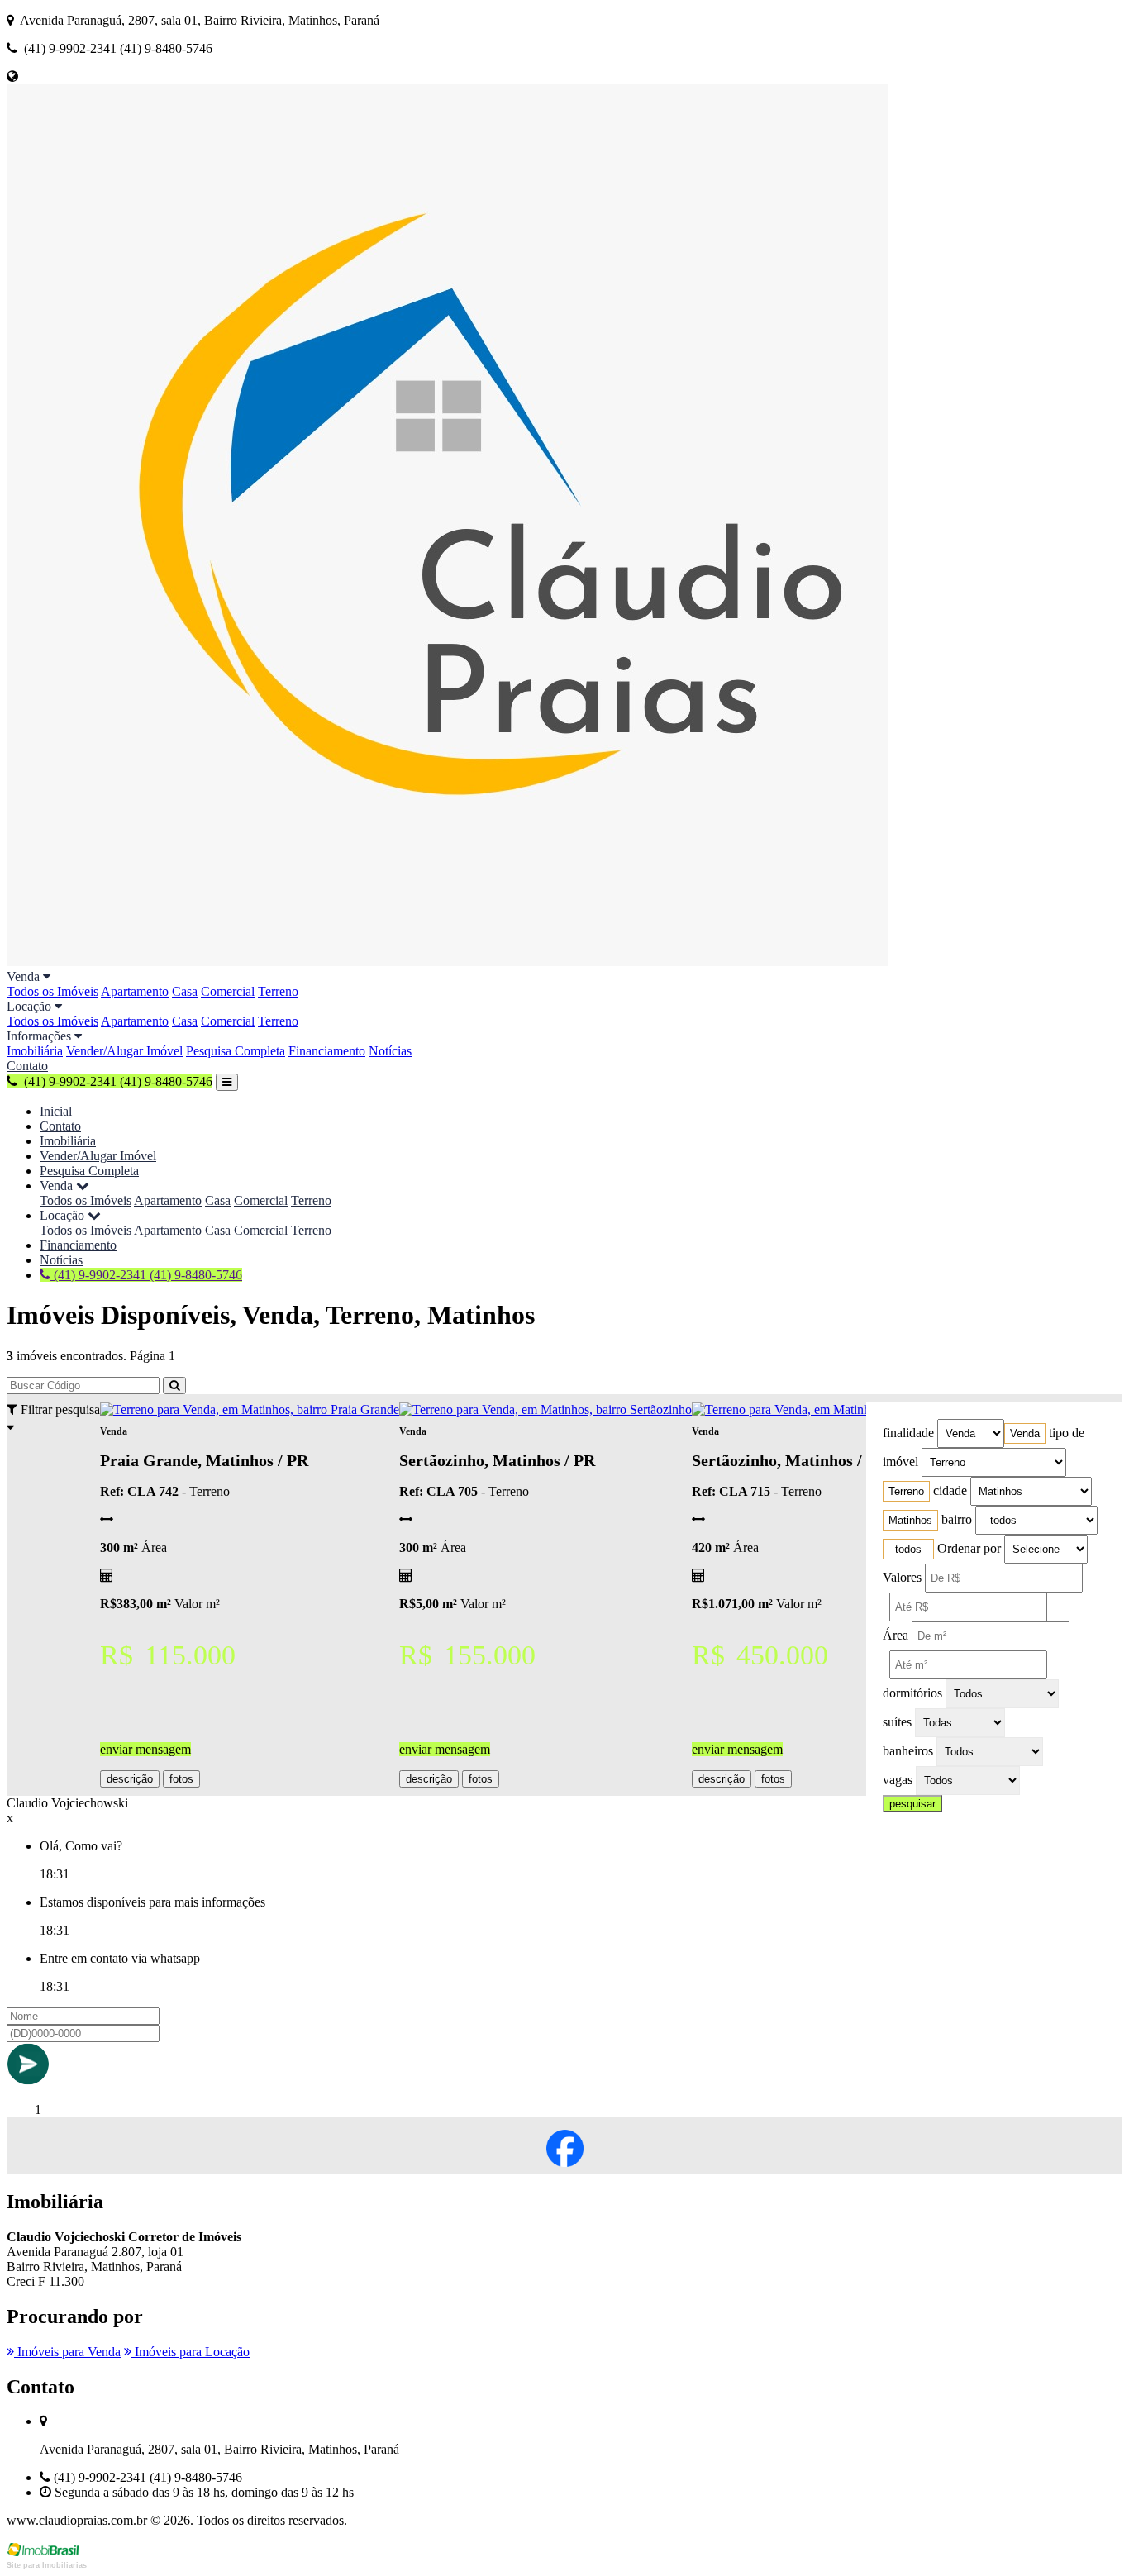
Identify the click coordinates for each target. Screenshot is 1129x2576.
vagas (898, 1780)
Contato (27, 1066)
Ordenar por (969, 1548)
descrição (130, 1779)
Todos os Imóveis (52, 991)
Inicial (56, 1111)
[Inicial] (448, 962)
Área (896, 1635)
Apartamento (135, 991)
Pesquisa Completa (236, 1051)
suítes (897, 1722)
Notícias (390, 1051)
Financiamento (327, 1051)
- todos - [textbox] (908, 1549)
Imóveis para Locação (191, 2352)
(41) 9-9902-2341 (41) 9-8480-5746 (146, 1275)
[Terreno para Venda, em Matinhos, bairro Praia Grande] (250, 1409)
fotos (181, 1779)
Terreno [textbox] (906, 1491)
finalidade (908, 1433)
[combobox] (1025, 1433)
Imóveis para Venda (67, 2352)
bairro (957, 1519)
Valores (902, 1577)
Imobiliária (35, 1051)
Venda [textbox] (1025, 1433)
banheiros (908, 1751)
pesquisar (912, 1804)
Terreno (278, 991)
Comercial (228, 991)
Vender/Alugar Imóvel (124, 1051)
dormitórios (912, 1693)
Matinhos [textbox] (910, 1520)
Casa (185, 991)
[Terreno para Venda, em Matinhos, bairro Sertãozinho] (545, 1409)
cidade (950, 1490)
